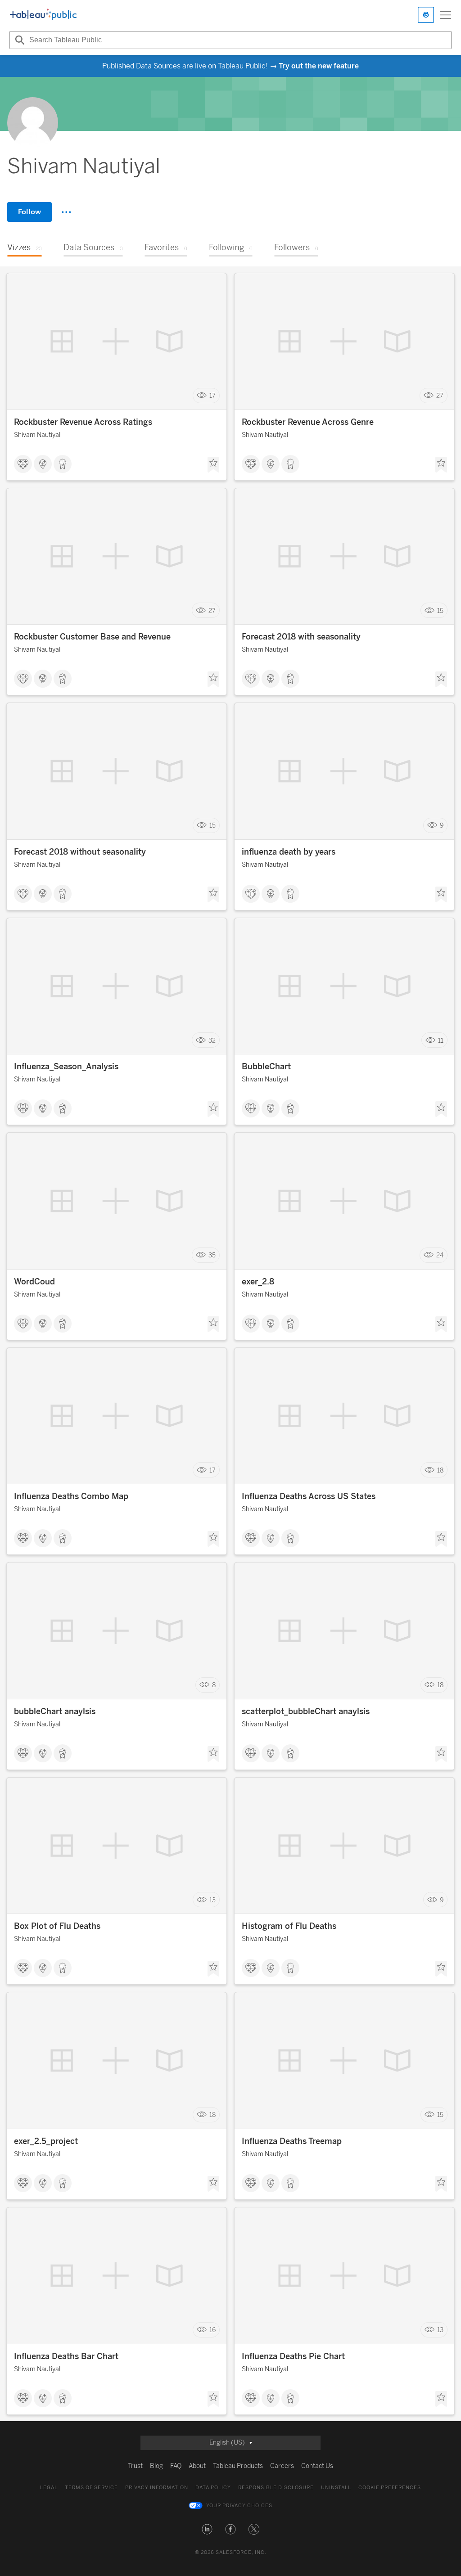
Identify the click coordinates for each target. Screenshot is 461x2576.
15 (440, 610)
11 (441, 1040)
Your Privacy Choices (239, 2506)
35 (212, 1255)
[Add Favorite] (213, 465)
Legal (49, 2488)
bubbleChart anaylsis (55, 1711)
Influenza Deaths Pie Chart (293, 2356)
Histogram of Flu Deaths (289, 1926)
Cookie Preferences (390, 2488)
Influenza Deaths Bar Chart (66, 2356)
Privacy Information (157, 2488)
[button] (207, 2529)
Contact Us (317, 2466)
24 (440, 1255)
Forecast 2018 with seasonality (301, 637)
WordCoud (34, 1282)
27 (440, 396)
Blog (156, 2466)
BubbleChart (266, 1067)
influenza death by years (289, 852)
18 (440, 1470)
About (197, 2466)
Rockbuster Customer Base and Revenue (92, 637)
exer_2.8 (258, 1282)
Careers (282, 2466)
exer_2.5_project (46, 2141)
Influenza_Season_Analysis (66, 1067)
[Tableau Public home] (43, 15)
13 (212, 1900)
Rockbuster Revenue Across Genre (308, 422)
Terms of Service (91, 2488)
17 (212, 396)
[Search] (18, 40)
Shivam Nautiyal (37, 435)
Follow (29, 212)
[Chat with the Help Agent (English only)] (426, 15)
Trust (135, 2466)
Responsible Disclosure (276, 2488)
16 (212, 2330)
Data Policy (213, 2488)
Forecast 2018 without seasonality (80, 852)
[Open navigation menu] (446, 15)
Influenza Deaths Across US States (309, 1496)
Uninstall (336, 2488)
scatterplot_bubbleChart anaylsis (306, 1711)
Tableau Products (238, 2466)
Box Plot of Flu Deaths (57, 1926)
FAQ (176, 2466)
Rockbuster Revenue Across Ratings (83, 422)
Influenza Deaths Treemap (292, 2141)
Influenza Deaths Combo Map (71, 1496)
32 (212, 1040)
